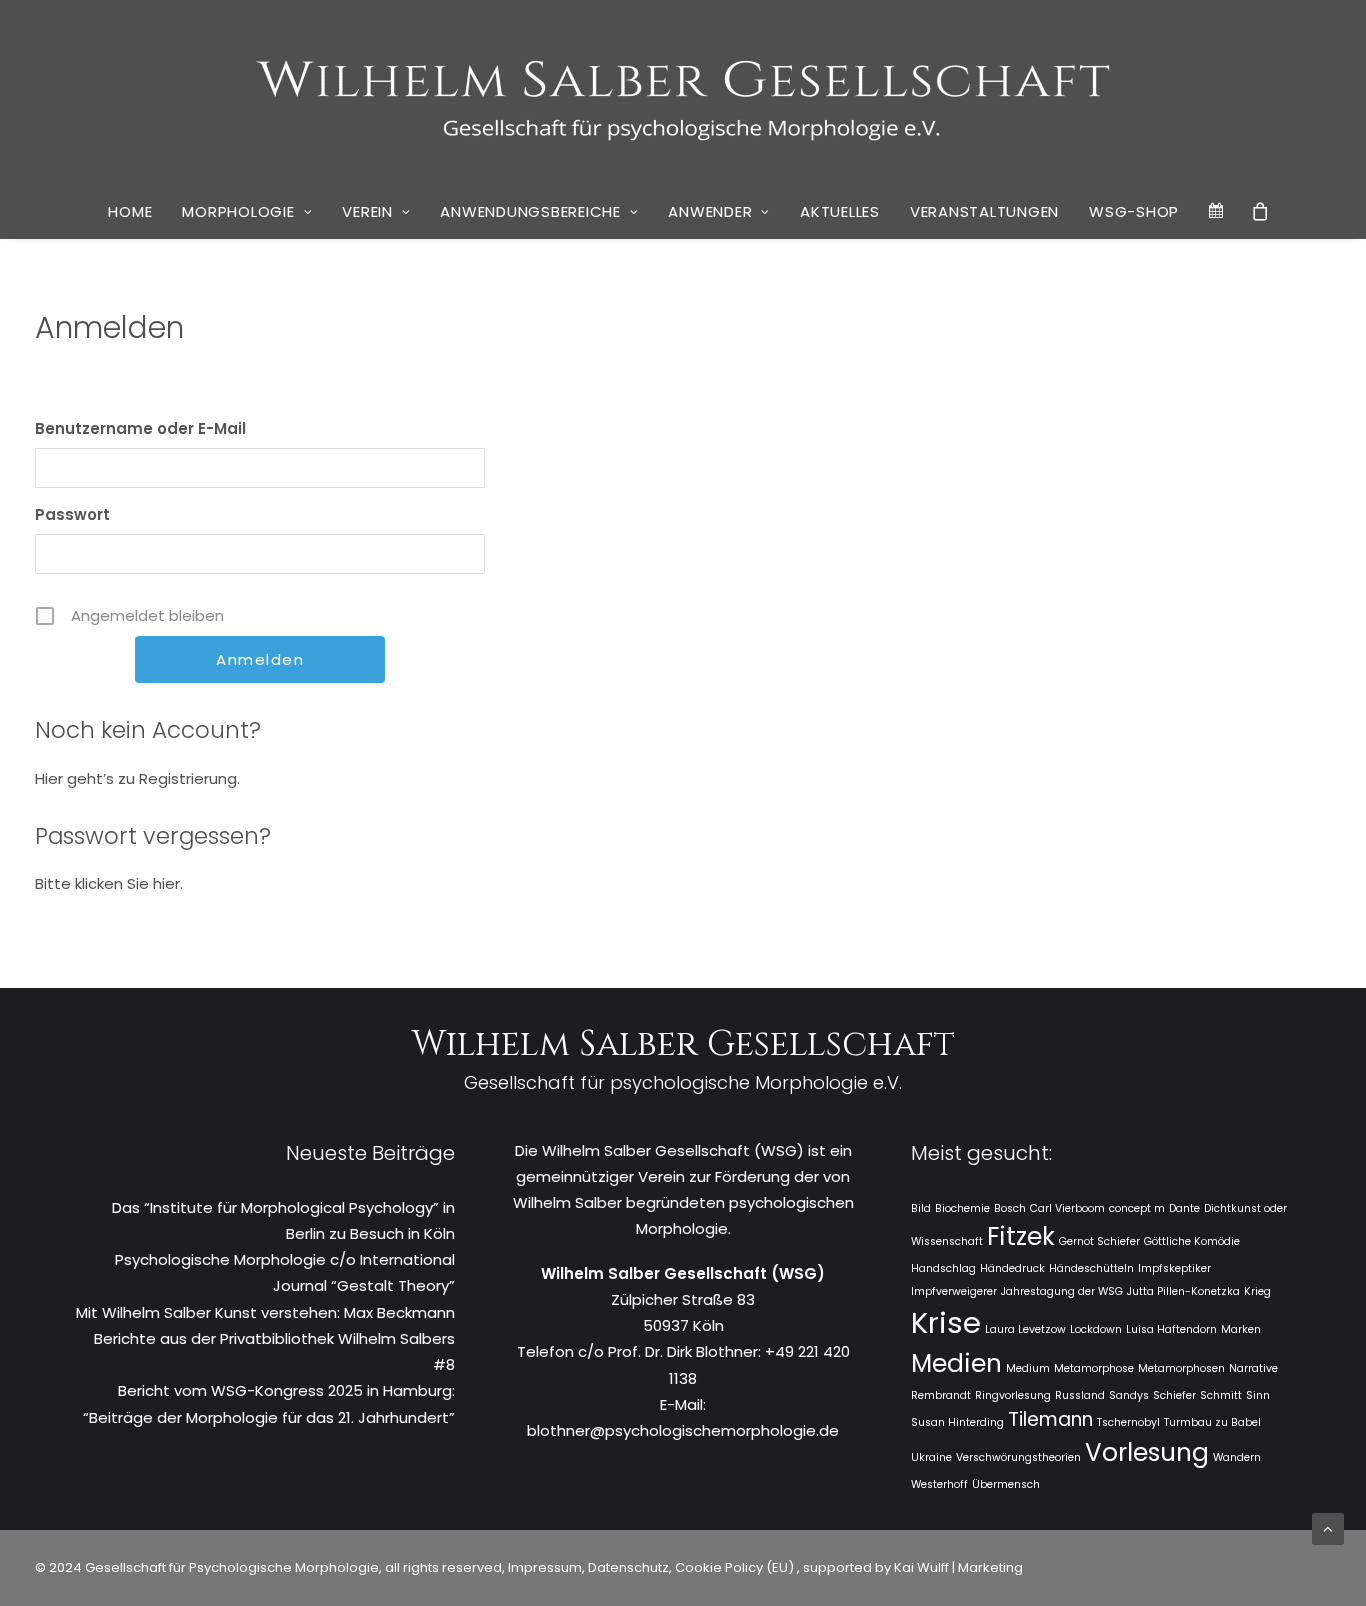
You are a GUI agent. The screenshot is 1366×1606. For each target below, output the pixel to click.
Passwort (72, 514)
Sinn (1258, 1395)
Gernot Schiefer (1099, 1241)
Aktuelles (840, 211)
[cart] (1261, 211)
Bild (921, 1208)
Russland (1080, 1395)
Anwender (710, 211)
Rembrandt (941, 1395)
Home (130, 211)
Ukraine (931, 1457)
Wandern (1237, 1457)
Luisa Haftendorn (1171, 1329)
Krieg (1257, 1291)
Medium (1028, 1368)
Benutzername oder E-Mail (140, 428)
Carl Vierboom (1067, 1208)
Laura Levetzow (1025, 1329)
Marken (1241, 1329)
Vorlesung (1147, 1452)
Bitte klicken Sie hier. (109, 883)
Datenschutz (628, 1567)
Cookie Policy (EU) (736, 1567)
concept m (1137, 1208)
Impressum (543, 1567)
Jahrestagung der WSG (1062, 1291)
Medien (956, 1363)
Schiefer (1174, 1395)
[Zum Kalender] (1217, 211)
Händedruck (1012, 1268)
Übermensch (1006, 1484)
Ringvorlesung (1013, 1395)
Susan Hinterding (957, 1422)
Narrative (1253, 1368)
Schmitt (1221, 1395)
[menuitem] (130, 212)
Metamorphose (1094, 1368)
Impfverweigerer (954, 1291)
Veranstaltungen (984, 211)
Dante (1184, 1208)
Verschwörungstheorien (1018, 1457)
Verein (367, 211)
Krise (946, 1322)
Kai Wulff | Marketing (958, 1567)
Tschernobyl (1128, 1422)
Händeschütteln (1091, 1268)
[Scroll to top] (1328, 1527)
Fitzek (1021, 1236)
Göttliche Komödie (1192, 1241)
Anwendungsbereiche (530, 211)
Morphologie (238, 211)
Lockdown (1096, 1329)
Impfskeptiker (1174, 1268)
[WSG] (683, 92)
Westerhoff (939, 1484)
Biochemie (962, 1208)
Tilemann (1050, 1419)
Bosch (1010, 1208)
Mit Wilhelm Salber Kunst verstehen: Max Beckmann (265, 1312)
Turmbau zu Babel (1212, 1422)
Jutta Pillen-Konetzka (1183, 1291)
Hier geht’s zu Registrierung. (137, 778)
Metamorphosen (1181, 1368)
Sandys (1129, 1395)
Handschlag (943, 1268)
